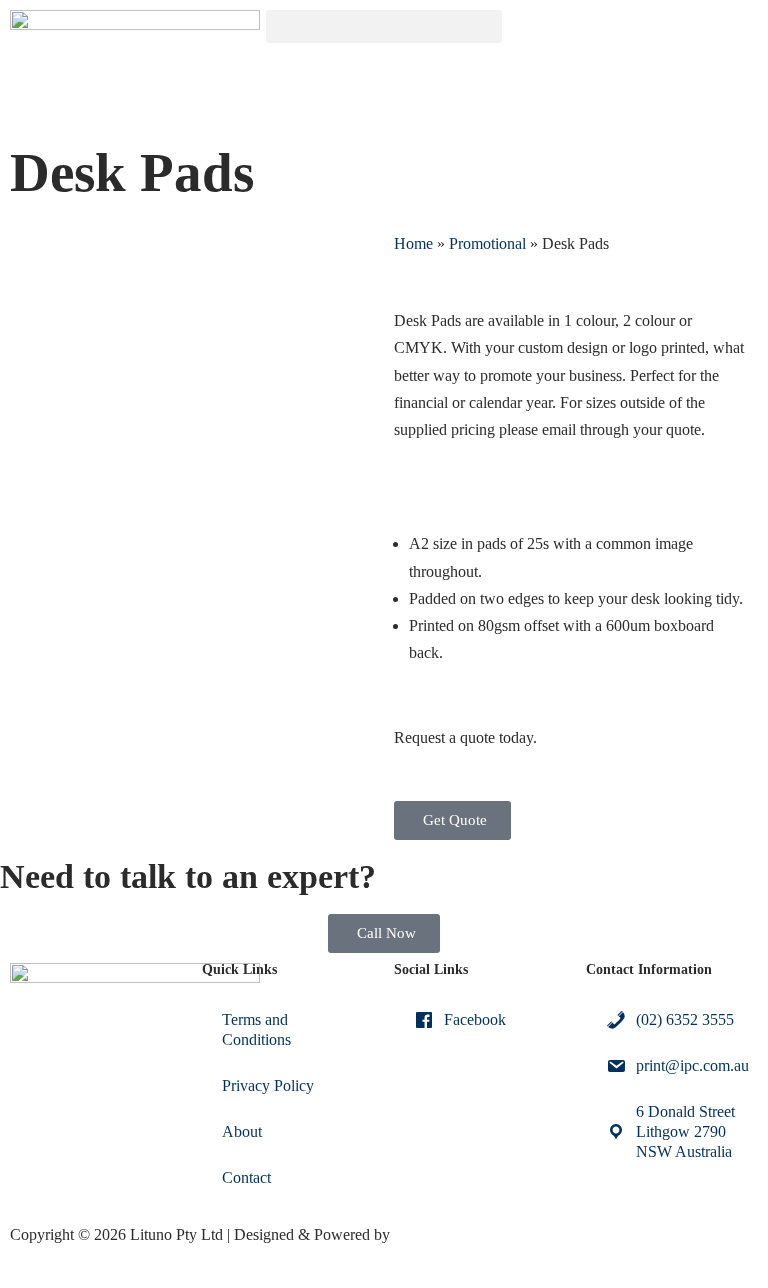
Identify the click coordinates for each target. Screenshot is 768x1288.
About (242, 1131)
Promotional (487, 243)
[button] (384, 26)
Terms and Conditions (256, 1029)
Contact (246, 1177)
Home (413, 243)
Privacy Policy (268, 1085)
